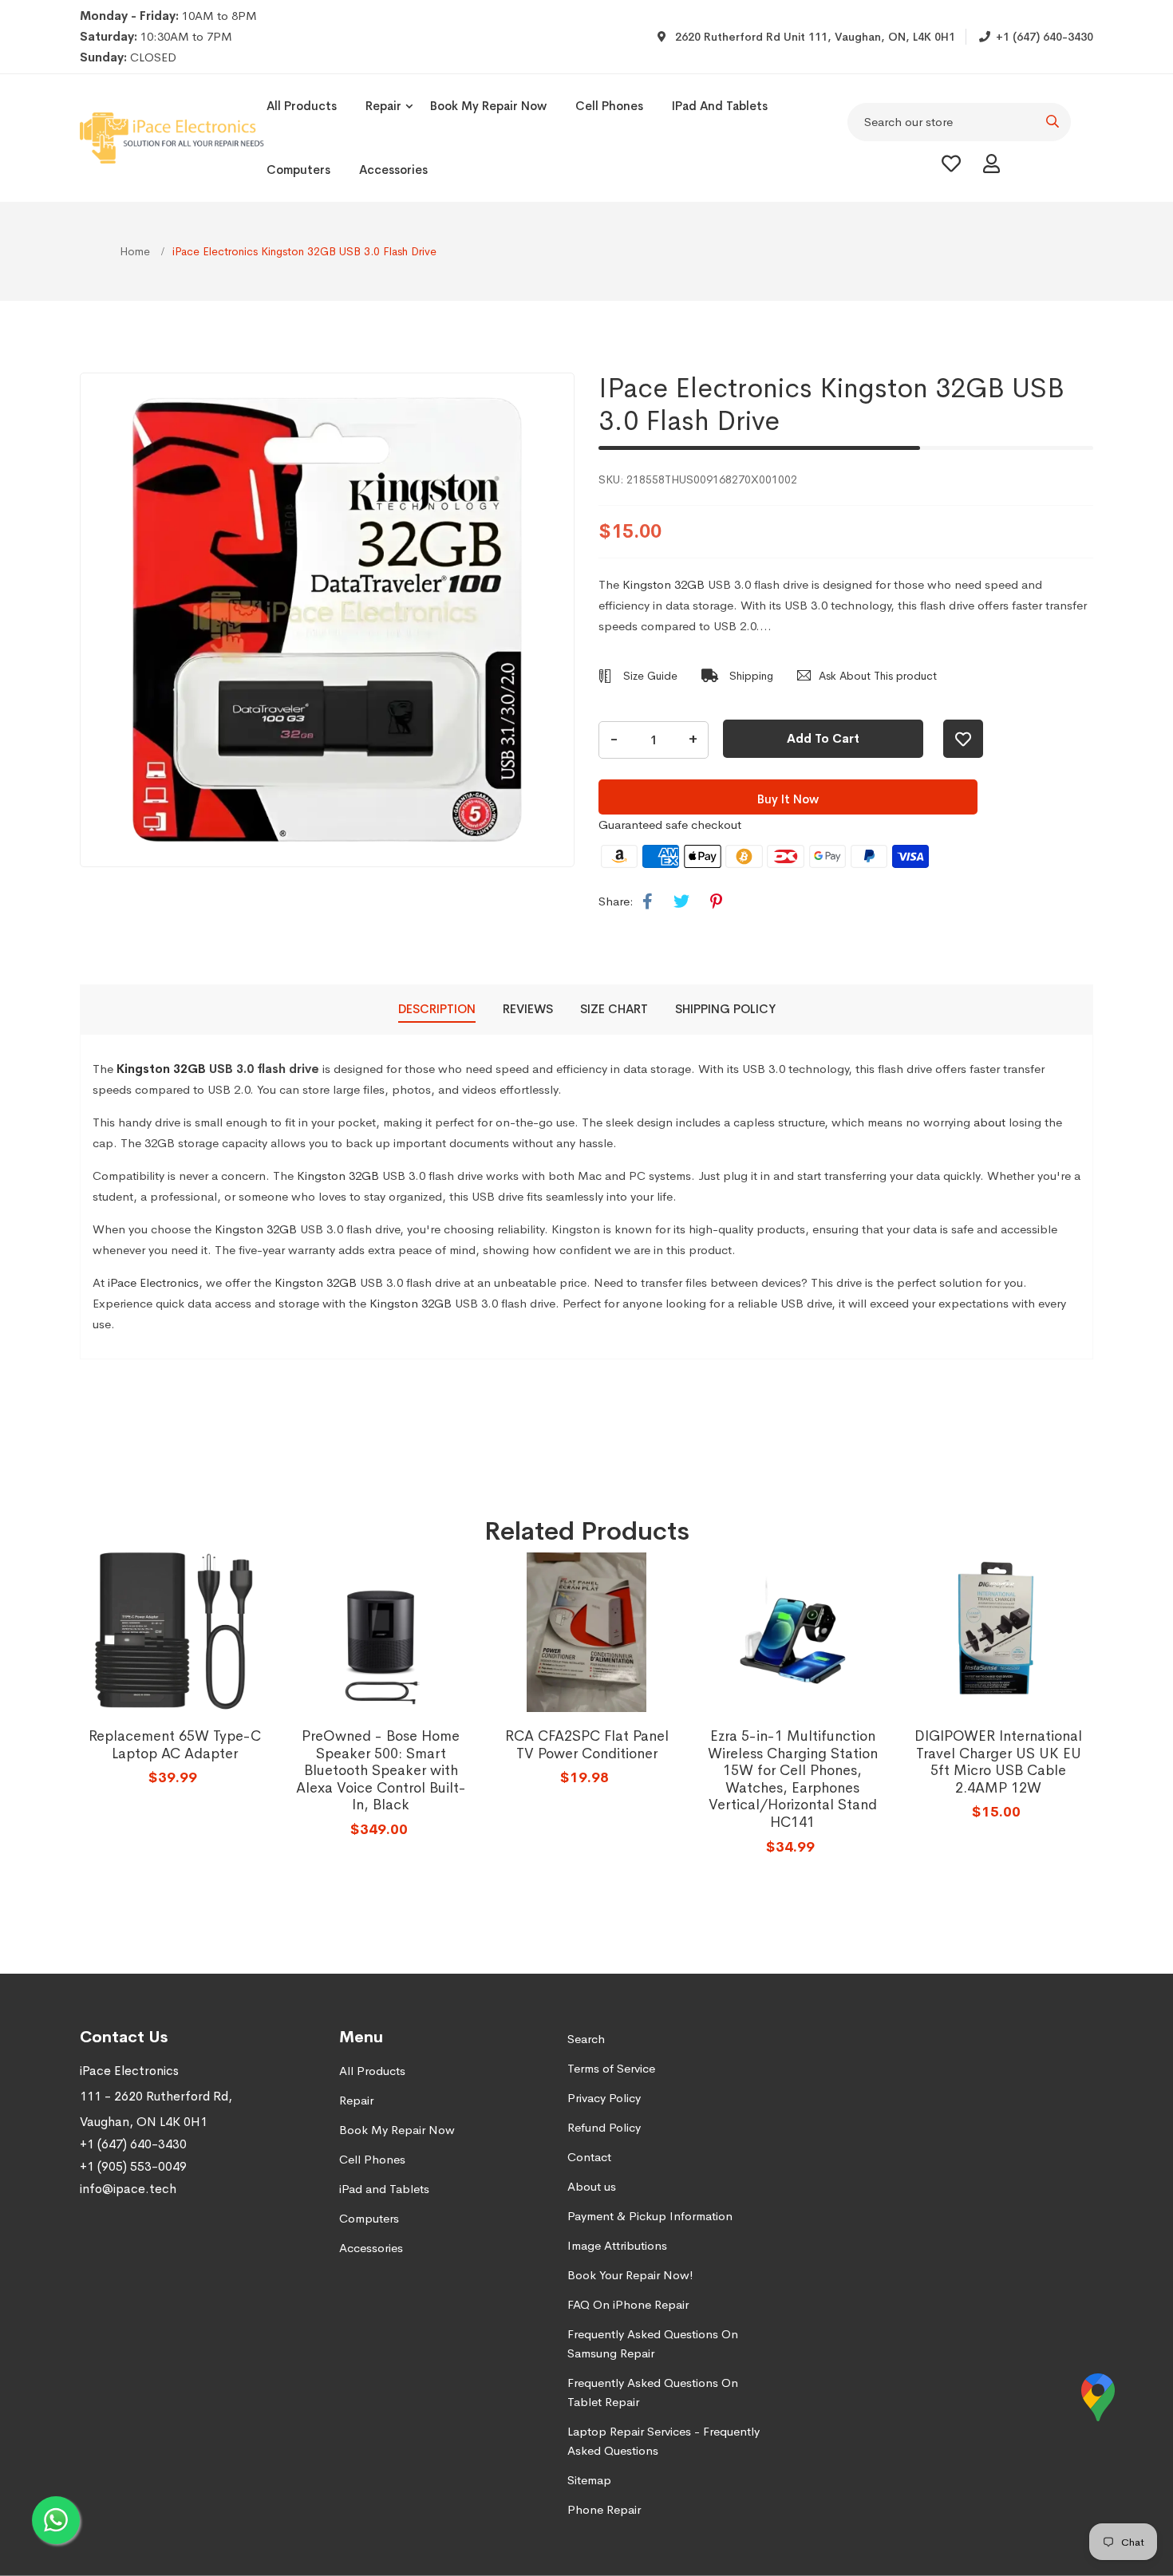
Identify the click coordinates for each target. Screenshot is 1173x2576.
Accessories (393, 170)
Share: (616, 901)
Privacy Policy (604, 2098)
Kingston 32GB (664, 584)
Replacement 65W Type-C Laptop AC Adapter (175, 1745)
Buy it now (788, 799)
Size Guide (649, 676)
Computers (298, 170)
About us (592, 2186)
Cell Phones (609, 106)
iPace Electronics (153, 1282)
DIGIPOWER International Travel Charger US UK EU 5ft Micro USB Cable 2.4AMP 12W (998, 1762)
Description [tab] (437, 1009)
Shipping (750, 676)
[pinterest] (716, 902)
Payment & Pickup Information (650, 2216)
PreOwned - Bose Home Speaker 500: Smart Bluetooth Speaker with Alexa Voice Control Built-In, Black (381, 1770)
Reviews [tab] (528, 1009)
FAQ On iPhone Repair (628, 2304)
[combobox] (959, 122)
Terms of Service (611, 2068)
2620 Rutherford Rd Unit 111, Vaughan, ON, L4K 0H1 (814, 37)
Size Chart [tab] (614, 1009)
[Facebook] (648, 902)
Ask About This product (878, 676)
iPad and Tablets (720, 106)
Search (586, 2039)
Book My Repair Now (488, 106)
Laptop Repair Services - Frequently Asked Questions (664, 2441)
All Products (302, 106)
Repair (383, 106)
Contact (589, 2157)
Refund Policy (604, 2127)
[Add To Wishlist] (963, 739)
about (989, 1122)
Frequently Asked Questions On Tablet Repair (653, 2392)
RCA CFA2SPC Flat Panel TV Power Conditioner (587, 1745)
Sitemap (589, 2480)
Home (136, 251)
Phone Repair (604, 2509)
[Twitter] (681, 902)
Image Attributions (617, 2245)
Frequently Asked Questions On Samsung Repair (653, 2343)
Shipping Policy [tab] (725, 1009)
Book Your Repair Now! (630, 2275)
